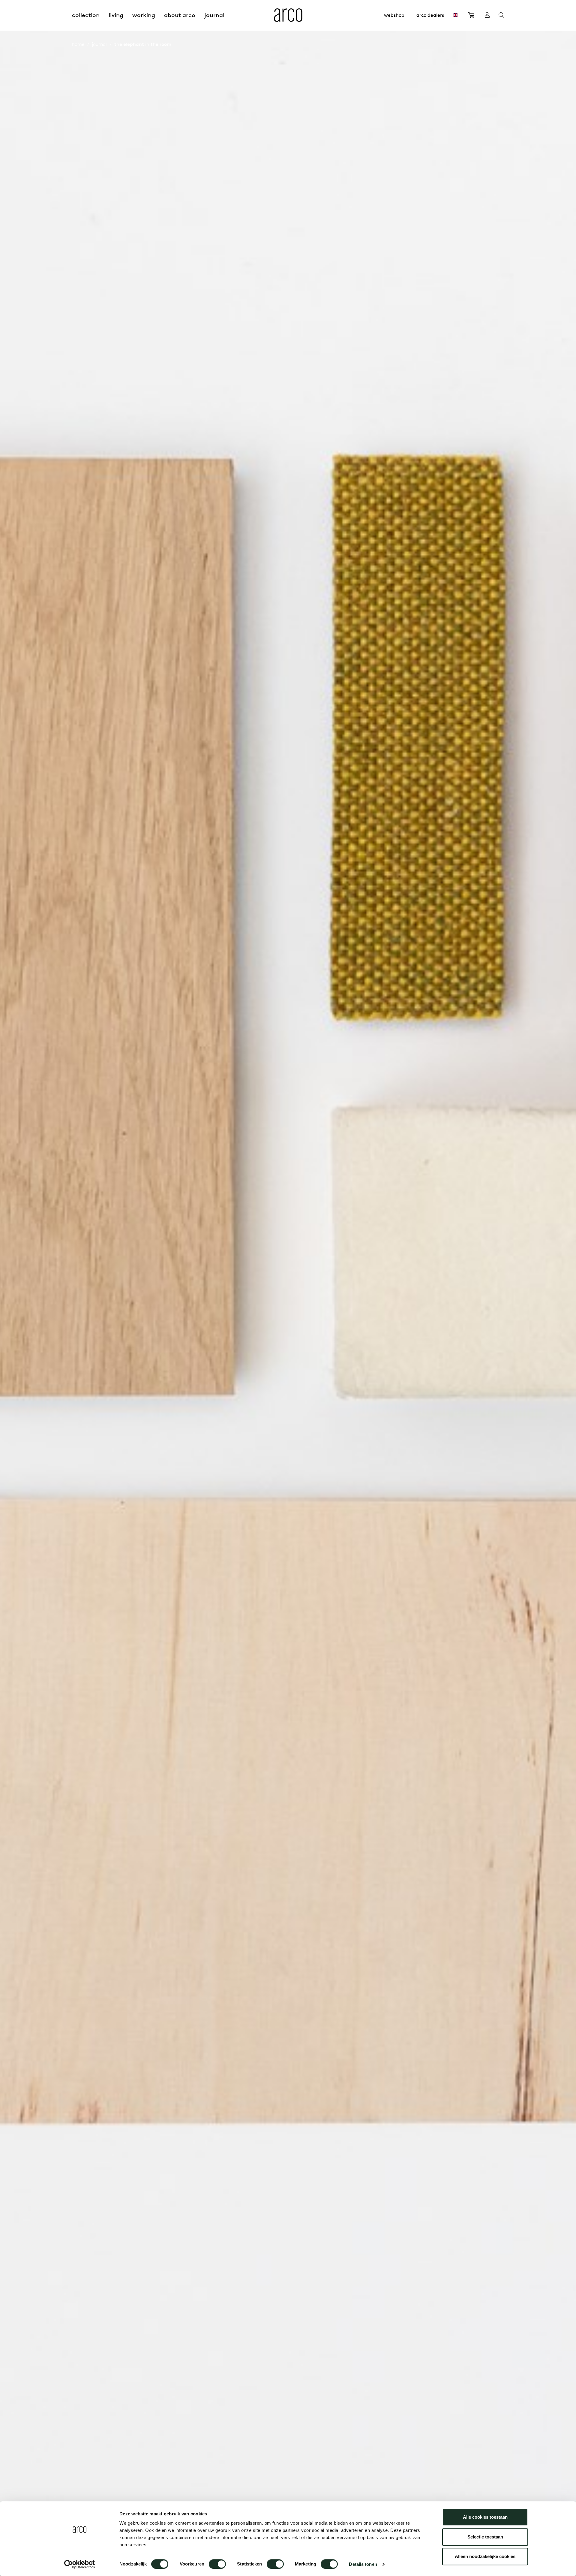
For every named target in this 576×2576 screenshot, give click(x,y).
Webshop (394, 15)
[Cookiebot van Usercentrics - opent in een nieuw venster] (80, 2564)
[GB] (455, 15)
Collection (86, 15)
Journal (214, 15)
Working (144, 15)
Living (116, 15)
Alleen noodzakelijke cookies (485, 2556)
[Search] (501, 15)
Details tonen (363, 2564)
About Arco (180, 15)
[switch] (217, 2564)
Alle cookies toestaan (485, 2517)
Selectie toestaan (485, 2537)
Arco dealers (430, 15)
